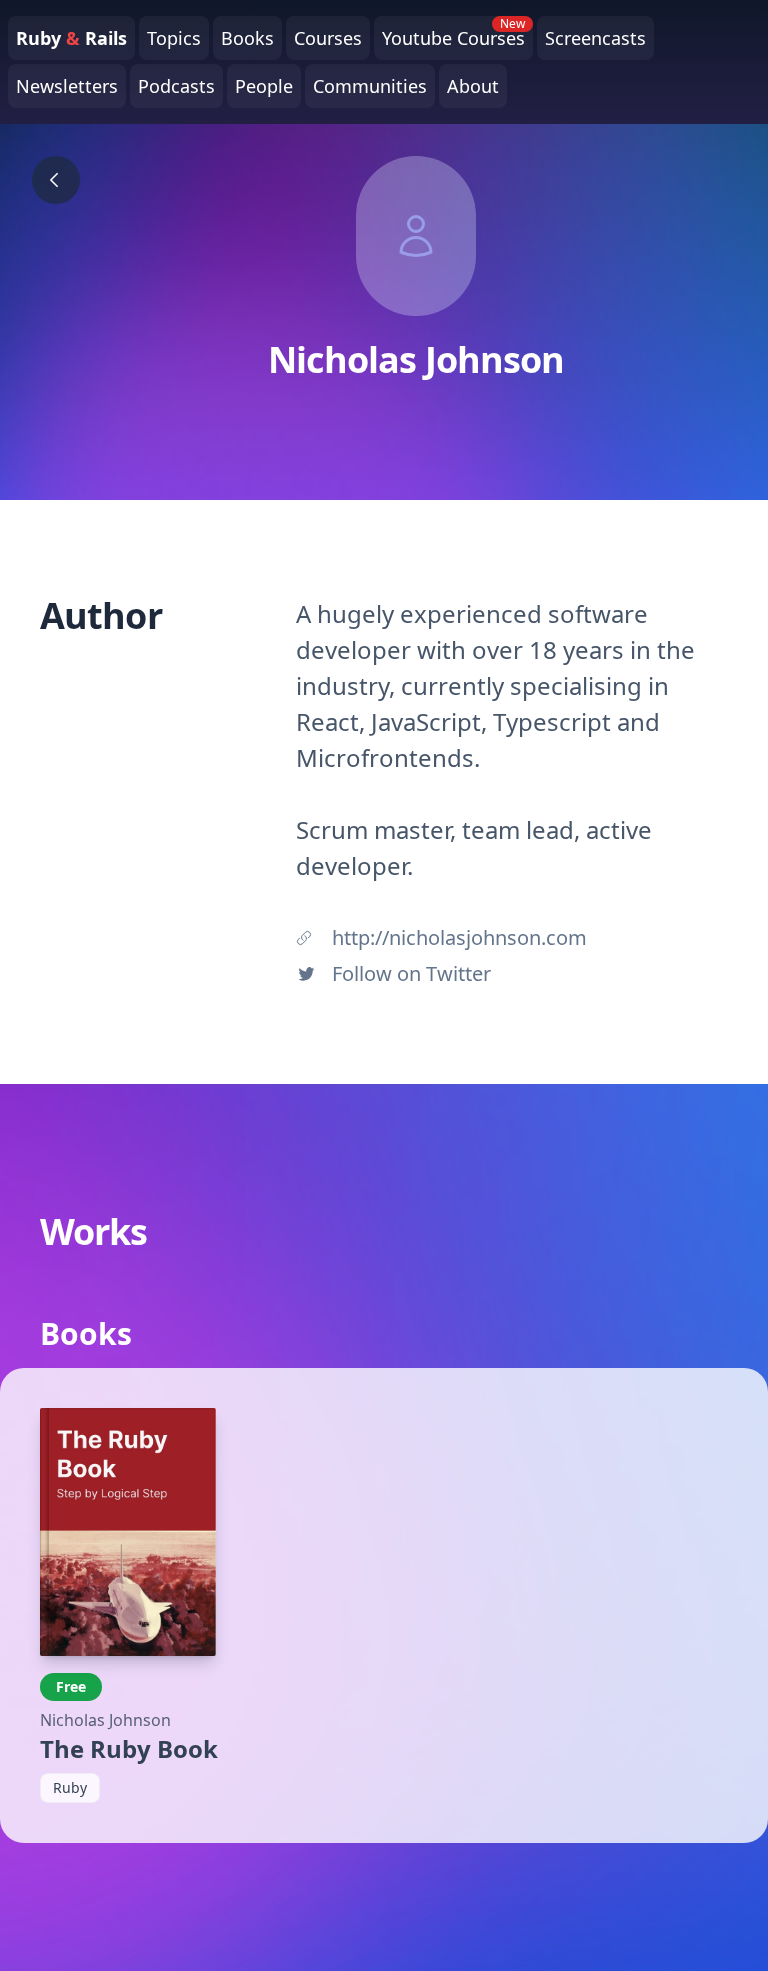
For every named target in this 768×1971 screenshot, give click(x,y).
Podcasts (176, 86)
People (264, 86)
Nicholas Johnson (105, 1720)
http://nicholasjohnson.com (459, 937)
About (473, 86)
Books (247, 38)
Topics (174, 38)
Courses (328, 38)
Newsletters (67, 86)
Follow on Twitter (411, 973)
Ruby (70, 1787)
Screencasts (595, 38)
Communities (370, 86)
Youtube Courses (453, 33)
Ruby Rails (71, 38)
